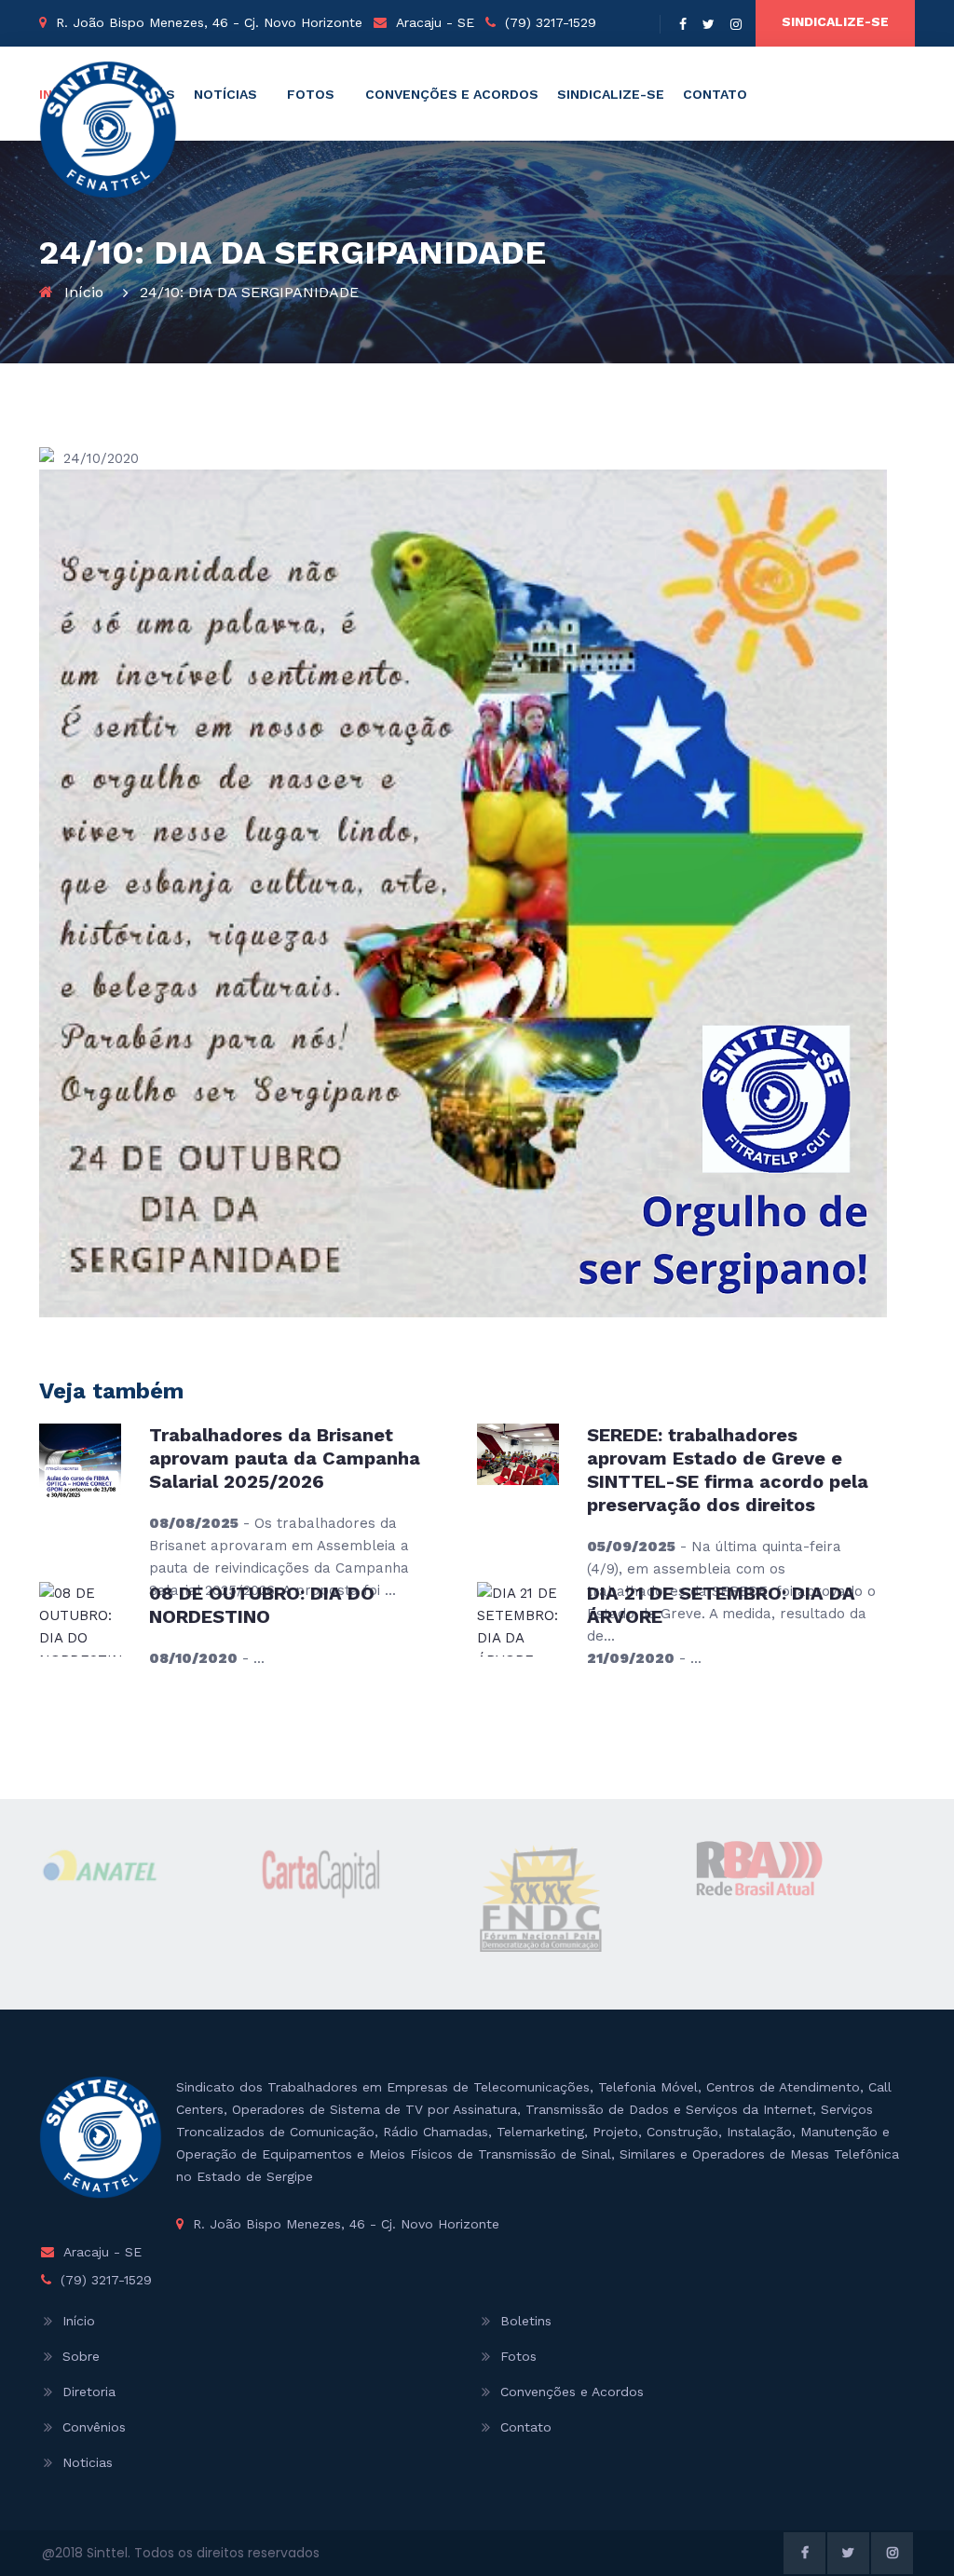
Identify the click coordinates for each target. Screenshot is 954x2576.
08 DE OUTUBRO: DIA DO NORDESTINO (262, 1605)
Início (84, 292)
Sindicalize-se (835, 21)
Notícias (225, 94)
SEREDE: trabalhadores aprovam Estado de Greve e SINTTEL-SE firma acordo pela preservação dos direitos (728, 1470)
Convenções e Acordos (452, 94)
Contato (715, 94)
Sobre (81, 2356)
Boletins (526, 2321)
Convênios (94, 2427)
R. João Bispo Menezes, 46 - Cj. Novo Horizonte (209, 22)
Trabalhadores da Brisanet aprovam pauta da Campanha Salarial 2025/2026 (285, 1458)
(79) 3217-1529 (551, 22)
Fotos (311, 94)
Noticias (88, 2462)
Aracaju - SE (435, 22)
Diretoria (89, 2392)
